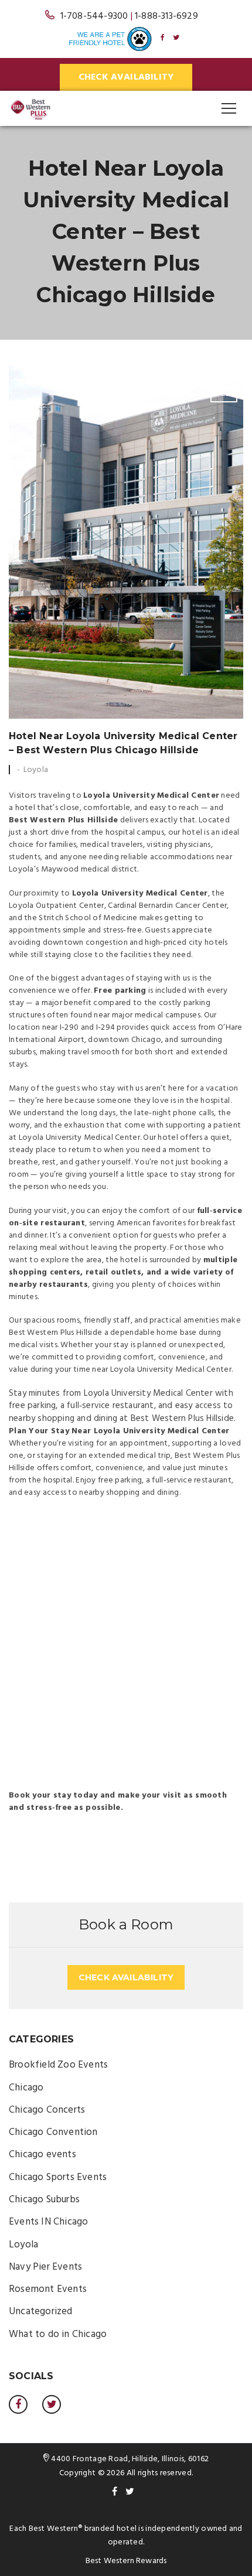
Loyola (36, 770)
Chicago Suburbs (44, 2200)
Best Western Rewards (126, 2561)
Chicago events (42, 2155)
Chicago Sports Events (58, 2177)
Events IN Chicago (48, 2222)
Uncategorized (41, 2312)
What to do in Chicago (58, 2334)
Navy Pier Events (45, 2267)
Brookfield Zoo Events (58, 2065)
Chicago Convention (53, 2132)
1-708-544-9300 (94, 16)
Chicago (26, 2088)
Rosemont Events (48, 2289)
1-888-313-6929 (166, 16)
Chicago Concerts (47, 2110)
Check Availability (126, 77)
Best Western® (56, 2529)
